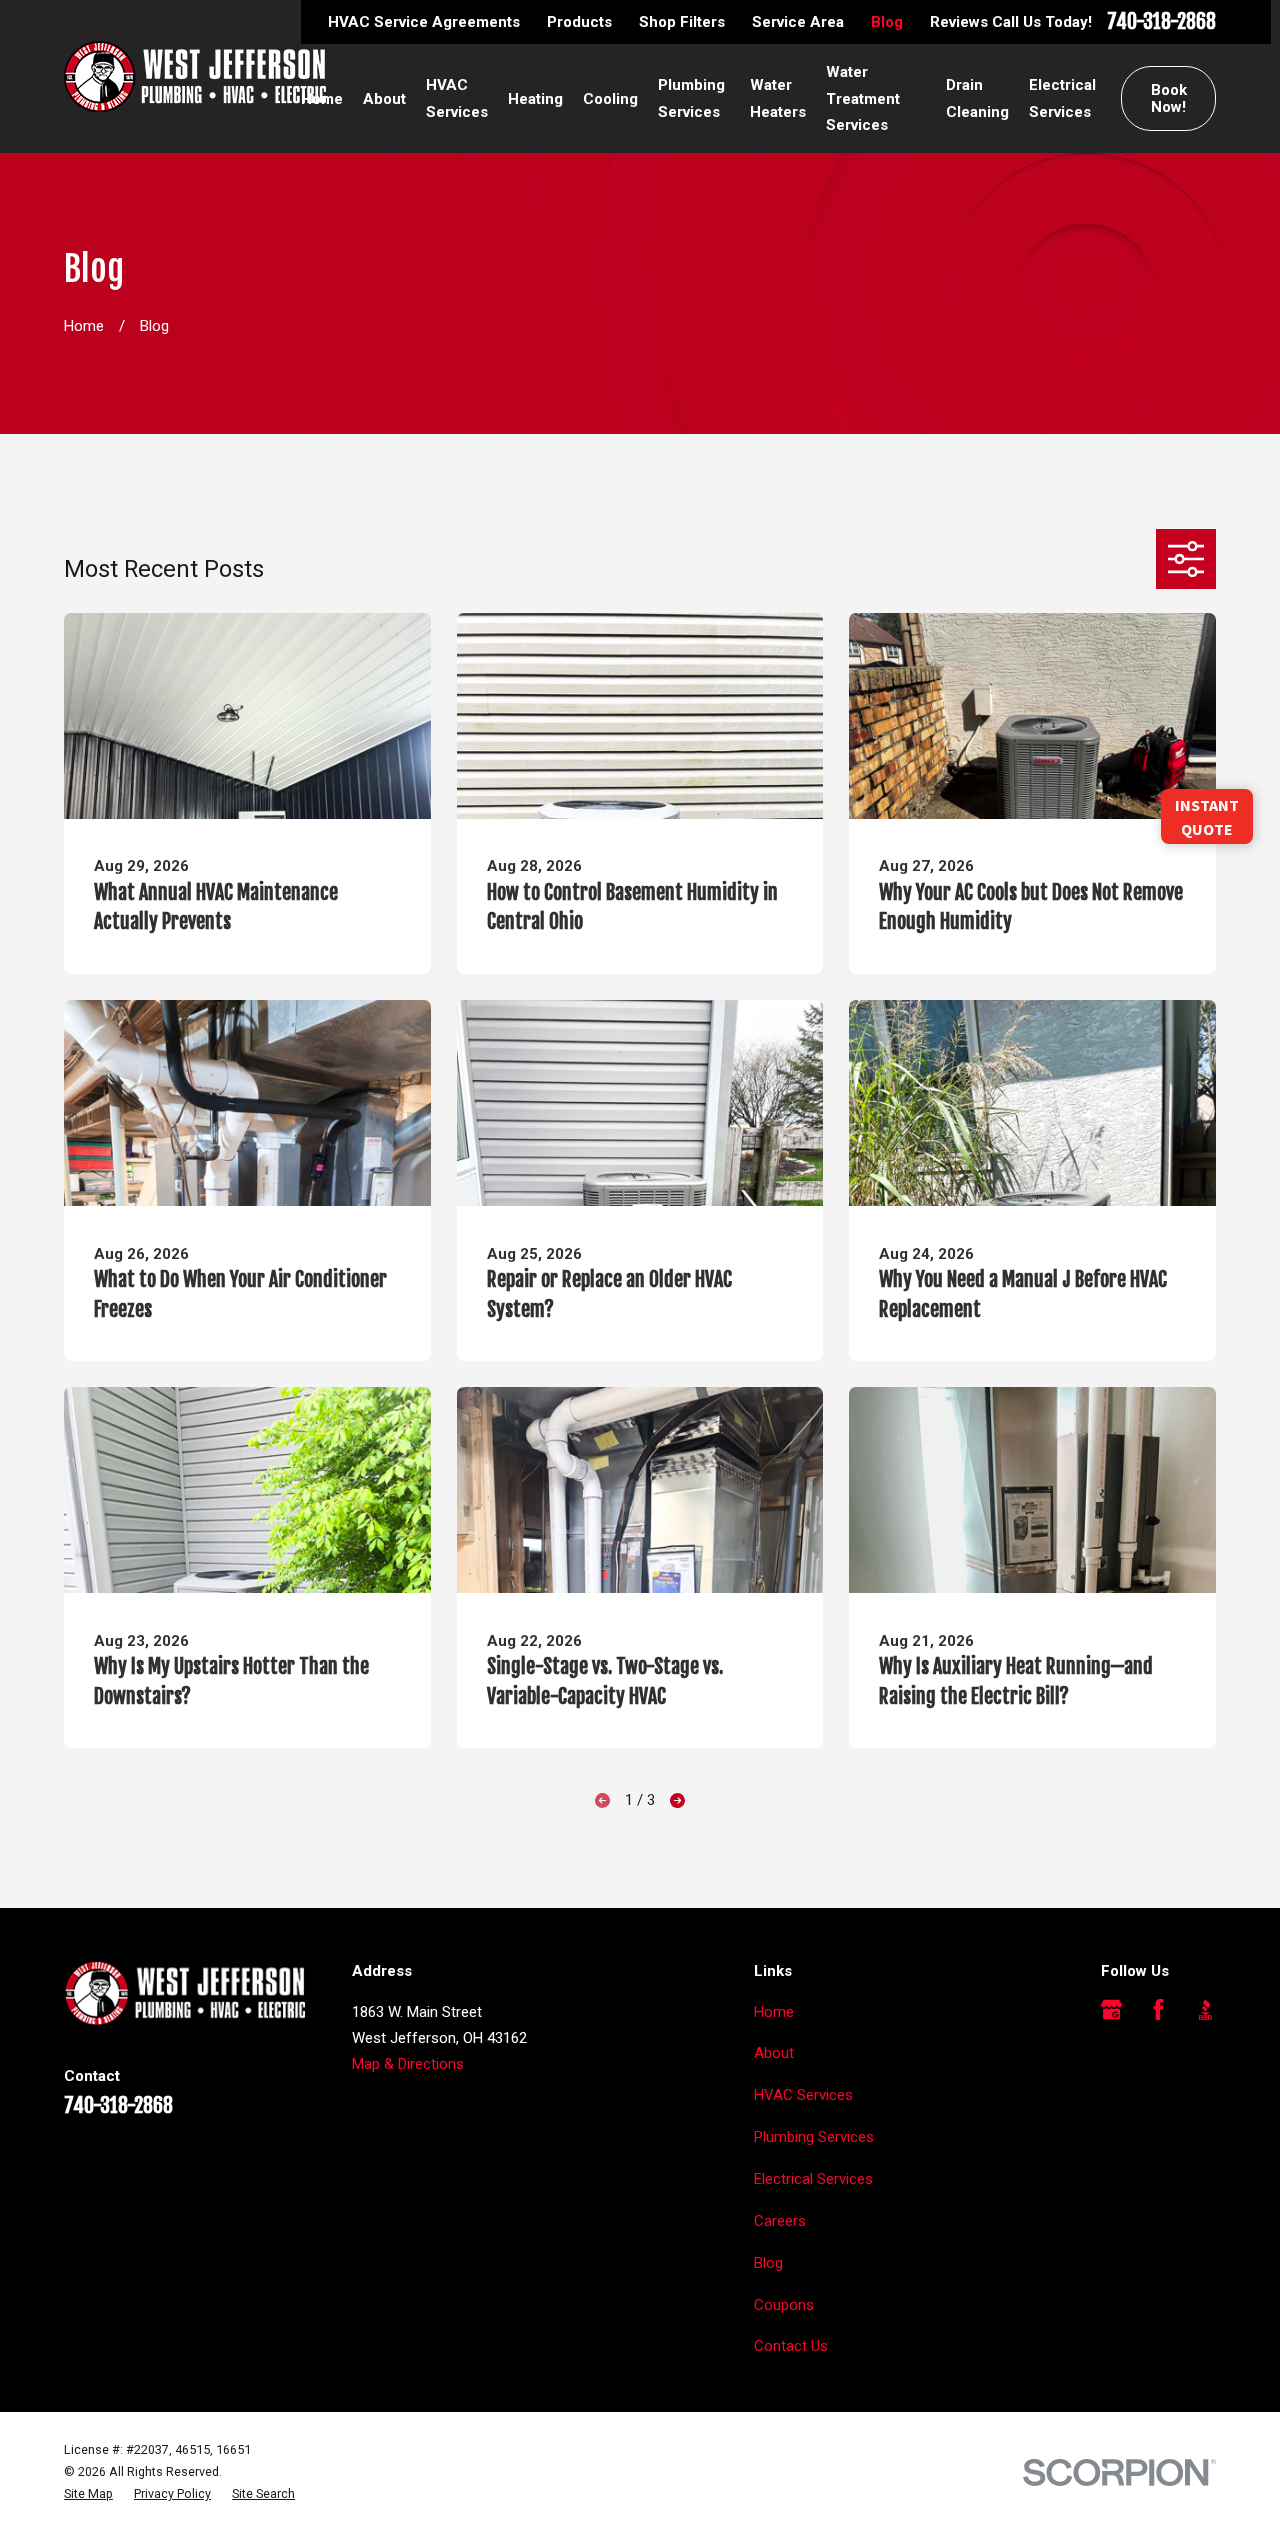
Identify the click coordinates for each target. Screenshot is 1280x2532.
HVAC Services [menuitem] (457, 98)
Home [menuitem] (322, 99)
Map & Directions (408, 2064)
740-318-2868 (1161, 22)
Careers (780, 2221)
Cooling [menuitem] (610, 99)
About (774, 2053)
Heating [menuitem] (535, 99)
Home (774, 2012)
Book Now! (1169, 98)
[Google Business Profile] (1111, 2009)
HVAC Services (803, 2095)
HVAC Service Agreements (424, 22)
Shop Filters (682, 22)
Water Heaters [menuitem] (778, 98)
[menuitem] (88, 2494)
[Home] (195, 76)
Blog (887, 22)
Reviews (959, 22)
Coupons (784, 2305)
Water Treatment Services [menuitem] (863, 98)
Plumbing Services (814, 2137)
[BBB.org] (1205, 2009)
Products (579, 22)
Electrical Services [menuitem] (1062, 98)
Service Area (798, 22)
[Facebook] (1158, 2009)
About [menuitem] (384, 99)
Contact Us (791, 2346)
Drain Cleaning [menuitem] (977, 98)
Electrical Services (813, 2179)
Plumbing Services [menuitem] (691, 98)
